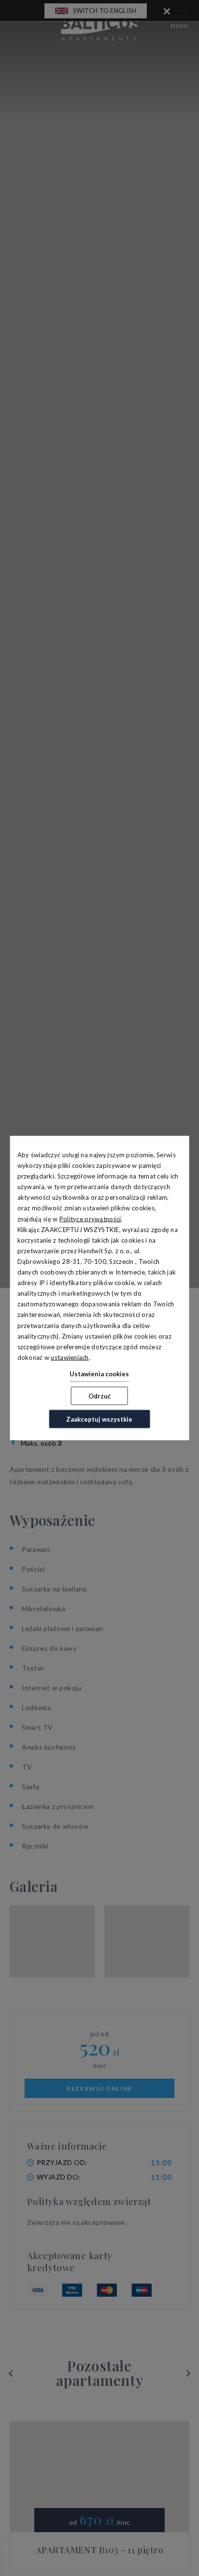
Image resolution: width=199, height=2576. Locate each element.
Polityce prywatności (90, 1219)
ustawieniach (70, 1357)
